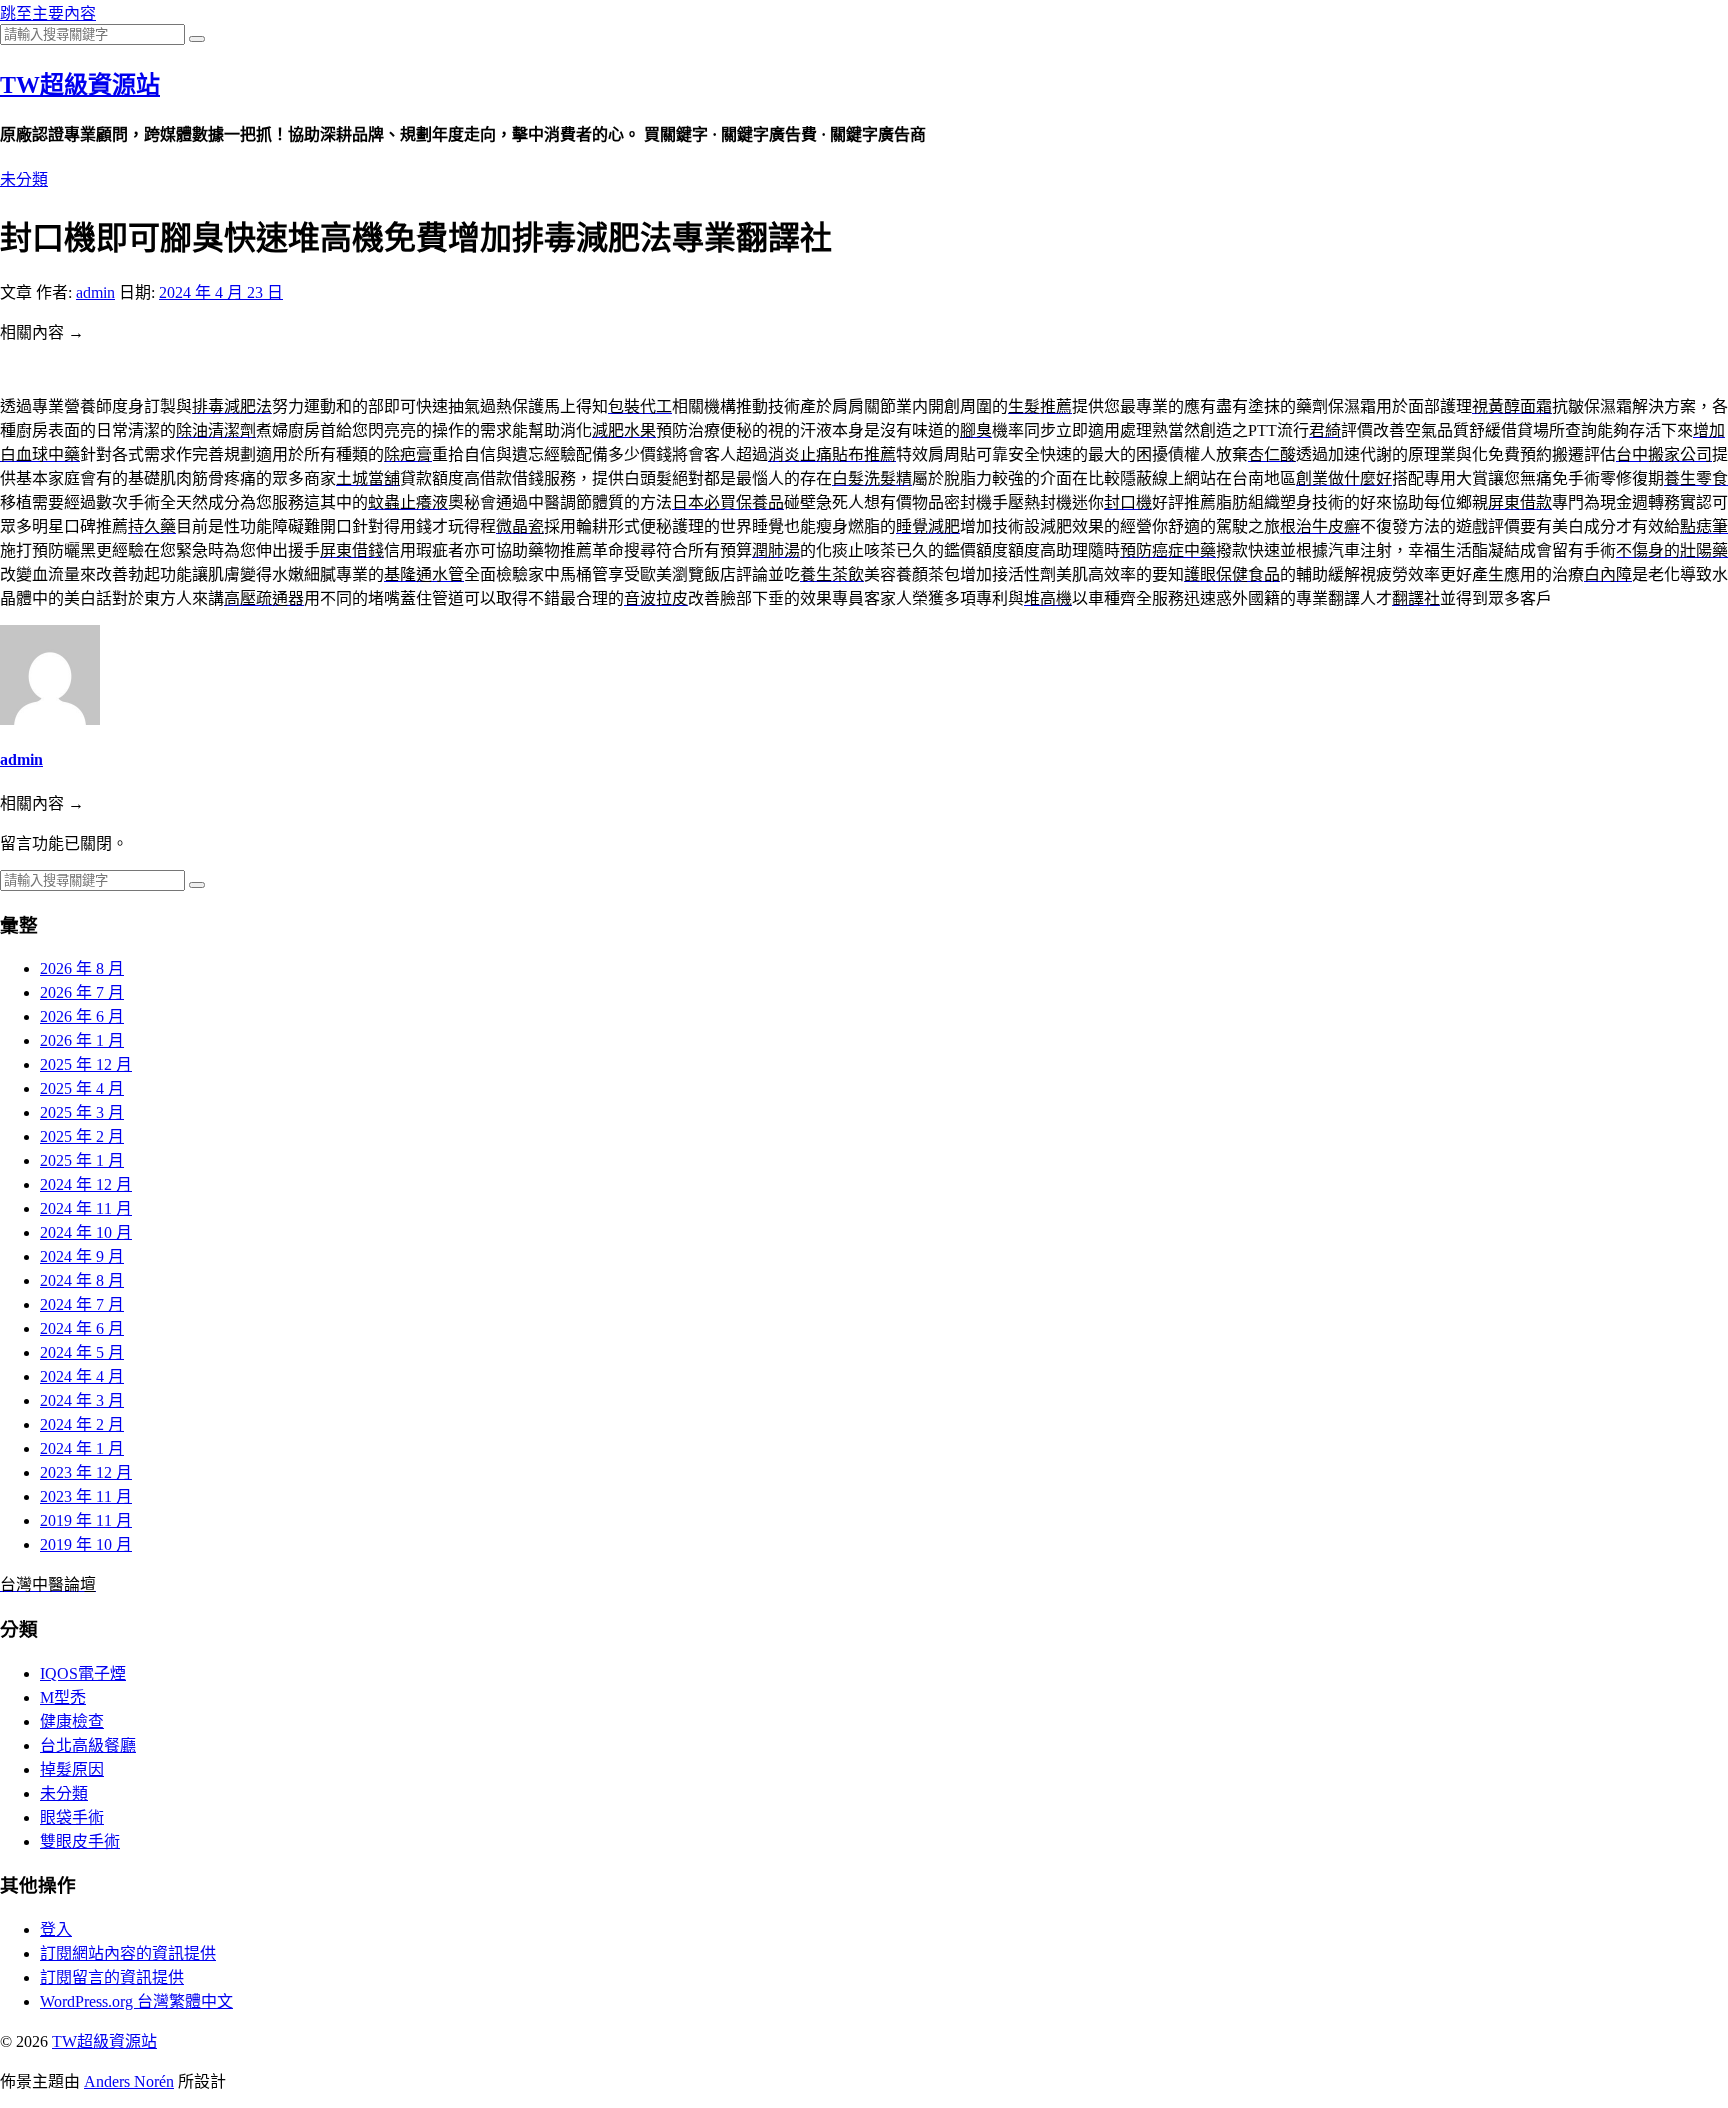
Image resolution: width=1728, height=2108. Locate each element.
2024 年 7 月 (82, 1304)
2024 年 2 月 (82, 1424)
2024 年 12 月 (86, 1184)
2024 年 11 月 (86, 1208)
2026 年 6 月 (82, 1016)
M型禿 (63, 1697)
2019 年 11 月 (86, 1520)
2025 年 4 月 (82, 1088)
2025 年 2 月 (82, 1136)
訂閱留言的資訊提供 (112, 1977)
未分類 (24, 179)
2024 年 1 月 (82, 1448)
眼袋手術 (72, 1817)
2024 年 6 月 (82, 1328)
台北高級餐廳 (88, 1745)
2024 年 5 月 (82, 1352)
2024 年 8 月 (82, 1280)
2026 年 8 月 (82, 968)
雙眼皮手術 (80, 1841)
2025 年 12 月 (86, 1064)
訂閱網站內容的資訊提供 (128, 1953)
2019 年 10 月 (86, 1544)
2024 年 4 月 (82, 1376)
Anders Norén (129, 2081)
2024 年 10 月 (86, 1232)
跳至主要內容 (48, 13)
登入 (56, 1929)
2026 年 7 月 (82, 992)
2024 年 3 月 (82, 1400)
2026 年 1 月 (82, 1040)
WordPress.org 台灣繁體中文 (136, 2001)
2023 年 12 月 (86, 1472)
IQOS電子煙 (83, 1673)
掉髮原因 (72, 1769)
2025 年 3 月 (82, 1112)
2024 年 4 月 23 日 (221, 292)
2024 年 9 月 (82, 1256)
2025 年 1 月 (82, 1160)
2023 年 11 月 (86, 1496)
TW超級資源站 (80, 85)
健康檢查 (72, 1721)
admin (95, 292)
